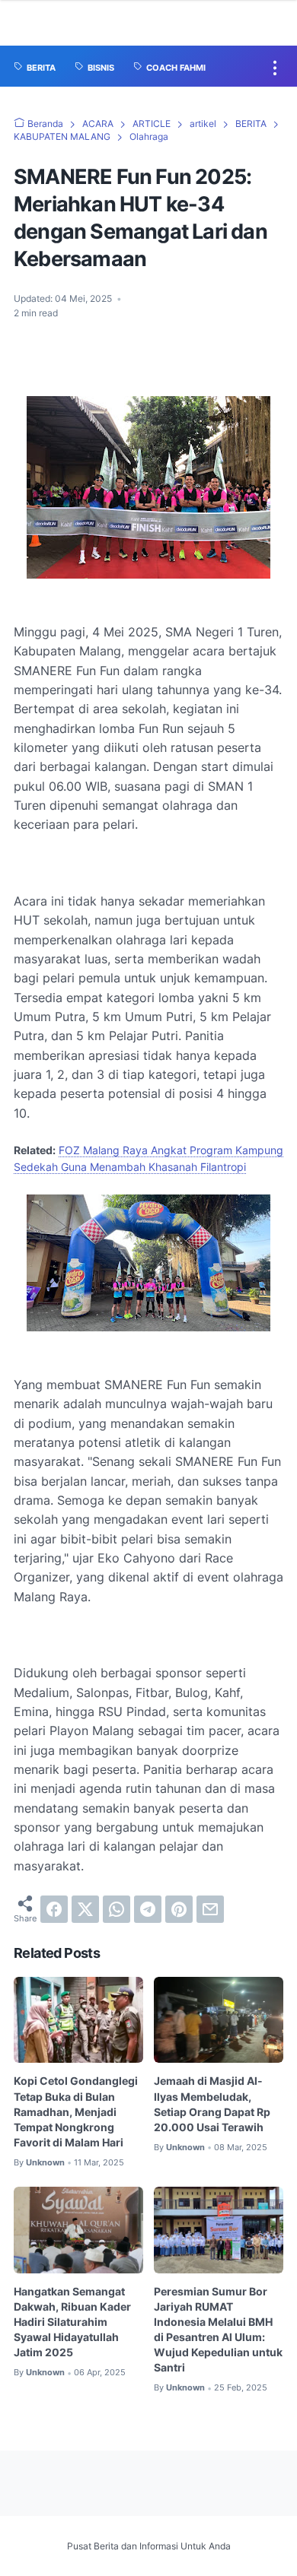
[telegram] (148, 1909)
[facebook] (54, 1909)
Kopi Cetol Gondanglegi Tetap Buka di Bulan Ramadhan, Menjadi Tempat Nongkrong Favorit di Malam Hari (76, 2111)
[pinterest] (179, 1909)
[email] (210, 1909)
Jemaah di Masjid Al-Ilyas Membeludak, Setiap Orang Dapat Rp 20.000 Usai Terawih (212, 2103)
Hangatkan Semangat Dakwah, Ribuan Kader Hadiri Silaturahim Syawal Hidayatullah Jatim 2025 (72, 2322)
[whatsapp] (117, 1909)
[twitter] (85, 1909)
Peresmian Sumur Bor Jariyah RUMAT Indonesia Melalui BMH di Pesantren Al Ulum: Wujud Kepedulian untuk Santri (218, 2329)
